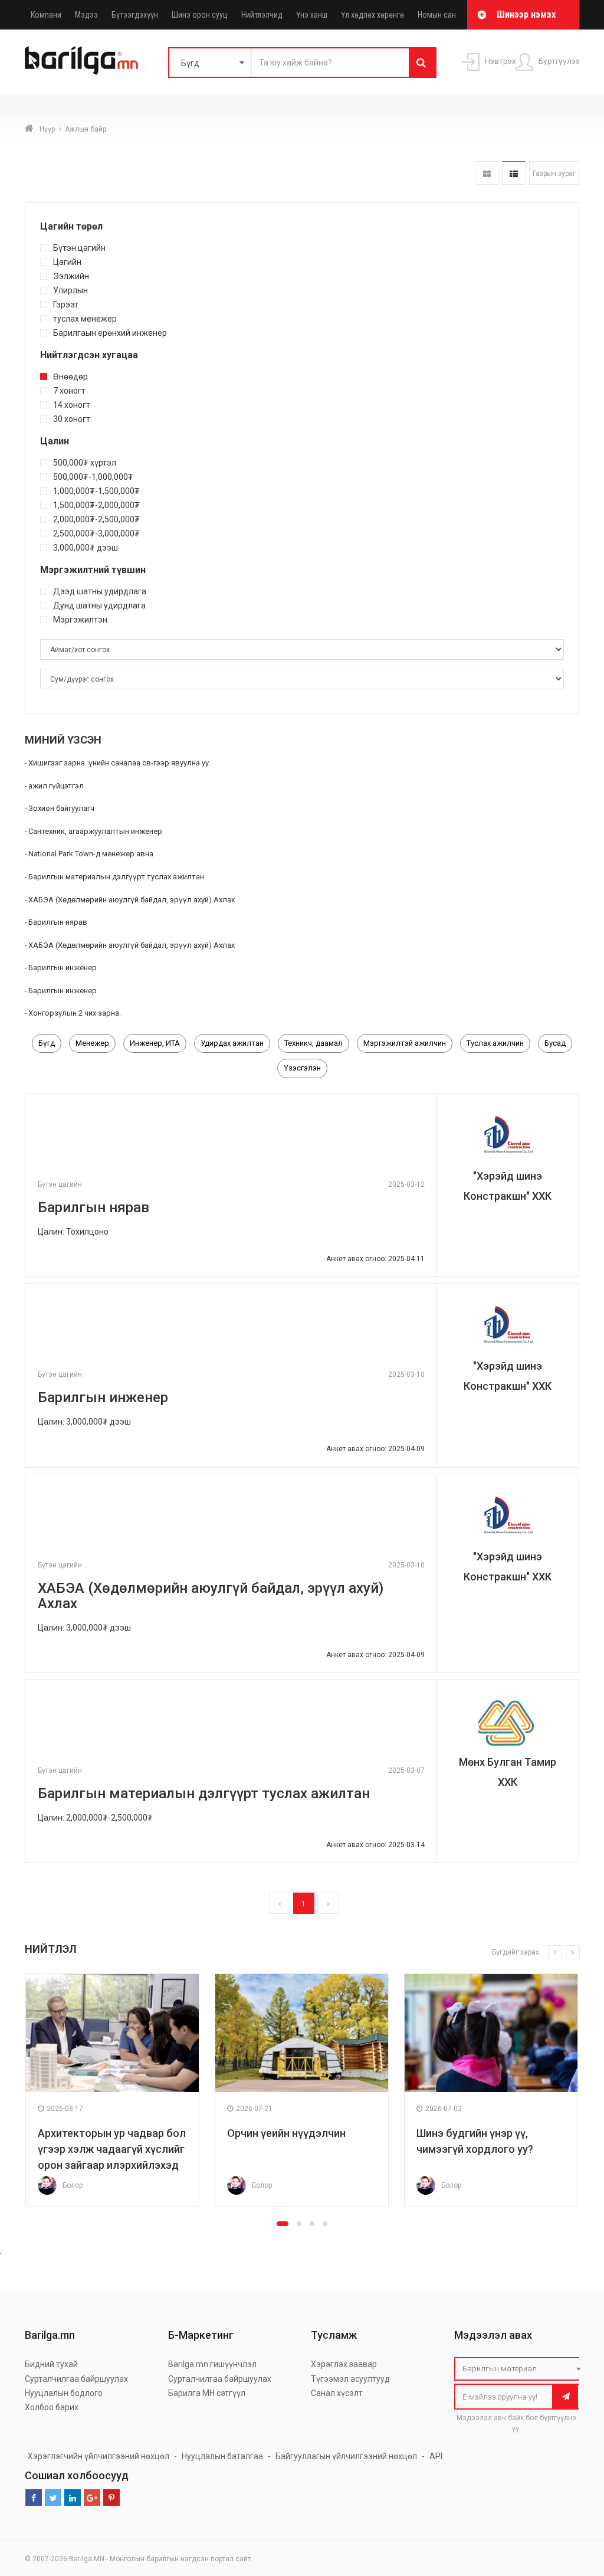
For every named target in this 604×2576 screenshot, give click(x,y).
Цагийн (67, 262)
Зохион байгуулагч (61, 808)
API (436, 2456)
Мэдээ (86, 15)
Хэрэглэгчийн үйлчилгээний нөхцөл (99, 2456)
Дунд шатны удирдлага (99, 605)
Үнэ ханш (312, 15)
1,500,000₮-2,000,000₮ (96, 505)
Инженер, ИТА (155, 1043)
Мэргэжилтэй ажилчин (405, 1043)
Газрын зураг (554, 174)
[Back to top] (573, 2508)
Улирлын (70, 290)
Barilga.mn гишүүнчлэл (212, 2364)
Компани (46, 15)
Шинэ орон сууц (200, 15)
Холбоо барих (52, 2407)
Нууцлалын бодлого (64, 2393)
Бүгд (47, 1043)
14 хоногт (72, 405)
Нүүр (47, 129)
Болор (73, 2185)
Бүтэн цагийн (79, 248)
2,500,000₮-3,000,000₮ (96, 533)
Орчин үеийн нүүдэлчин (286, 2133)
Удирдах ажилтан (232, 1043)
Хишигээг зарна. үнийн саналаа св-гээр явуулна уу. (119, 763)
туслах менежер (85, 318)
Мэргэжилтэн (80, 619)
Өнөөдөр (70, 376)
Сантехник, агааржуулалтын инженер (95, 831)
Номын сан (437, 15)
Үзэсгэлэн (302, 1068)
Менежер (92, 1043)
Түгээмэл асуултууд (350, 2379)
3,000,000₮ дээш (86, 547)
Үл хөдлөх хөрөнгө (372, 15)
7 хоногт (69, 390)
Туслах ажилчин (495, 1043)
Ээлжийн (71, 276)
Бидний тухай (51, 2364)
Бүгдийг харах (516, 1952)
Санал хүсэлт (337, 2393)
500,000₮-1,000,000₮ (93, 477)
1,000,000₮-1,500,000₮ (96, 491)
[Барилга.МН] (81, 60)
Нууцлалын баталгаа (222, 2456)
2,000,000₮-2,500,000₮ (96, 519)
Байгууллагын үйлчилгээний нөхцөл (346, 2456)
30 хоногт (72, 419)
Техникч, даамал (314, 1043)
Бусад (555, 1043)
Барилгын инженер (63, 968)
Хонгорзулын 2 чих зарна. (75, 1013)
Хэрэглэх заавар (344, 2364)
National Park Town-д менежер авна (91, 854)
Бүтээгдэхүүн (135, 15)
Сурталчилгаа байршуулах (76, 2379)
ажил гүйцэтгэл (56, 786)
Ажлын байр (86, 129)
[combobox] (520, 2369)
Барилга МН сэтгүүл (207, 2393)
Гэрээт (66, 304)
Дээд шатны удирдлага (100, 591)
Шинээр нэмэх (526, 14)
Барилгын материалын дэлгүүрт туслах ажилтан (116, 877)
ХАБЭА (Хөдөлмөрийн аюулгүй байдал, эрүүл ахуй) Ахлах (132, 900)
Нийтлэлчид (262, 15)
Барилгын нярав (58, 922)
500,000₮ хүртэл (85, 462)
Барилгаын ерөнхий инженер (110, 333)
